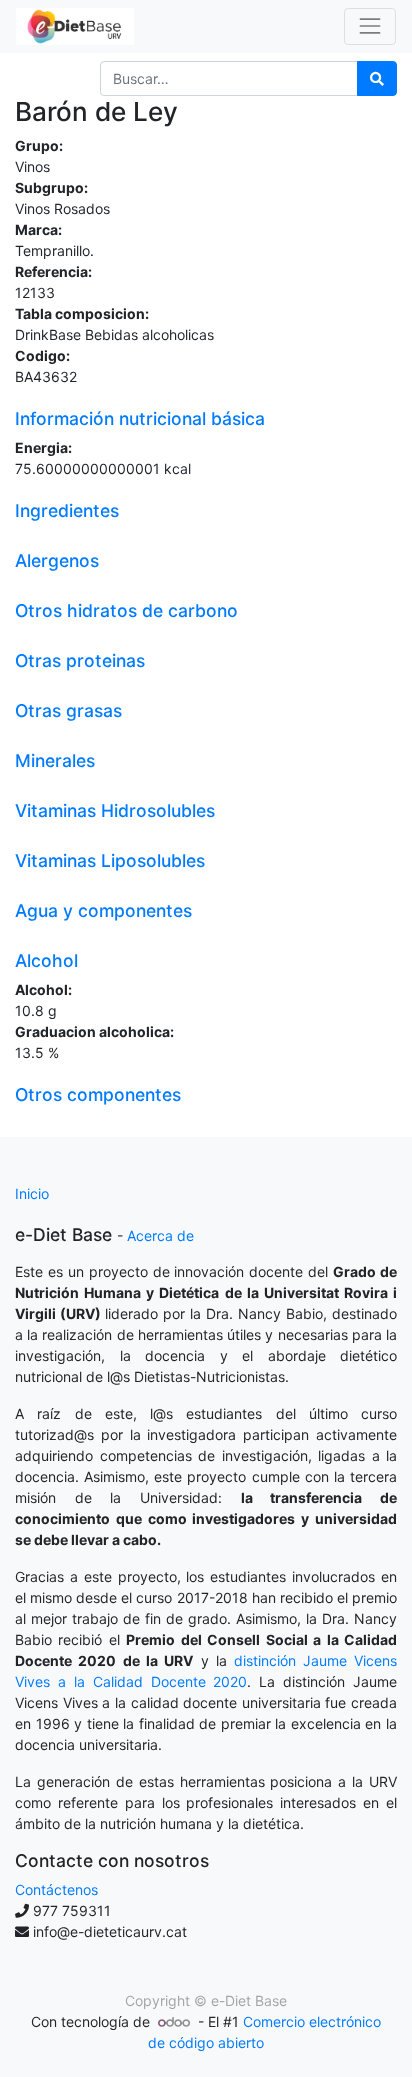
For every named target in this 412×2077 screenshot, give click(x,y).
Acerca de (160, 1235)
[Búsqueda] (377, 78)
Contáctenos (56, 1889)
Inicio (32, 1193)
